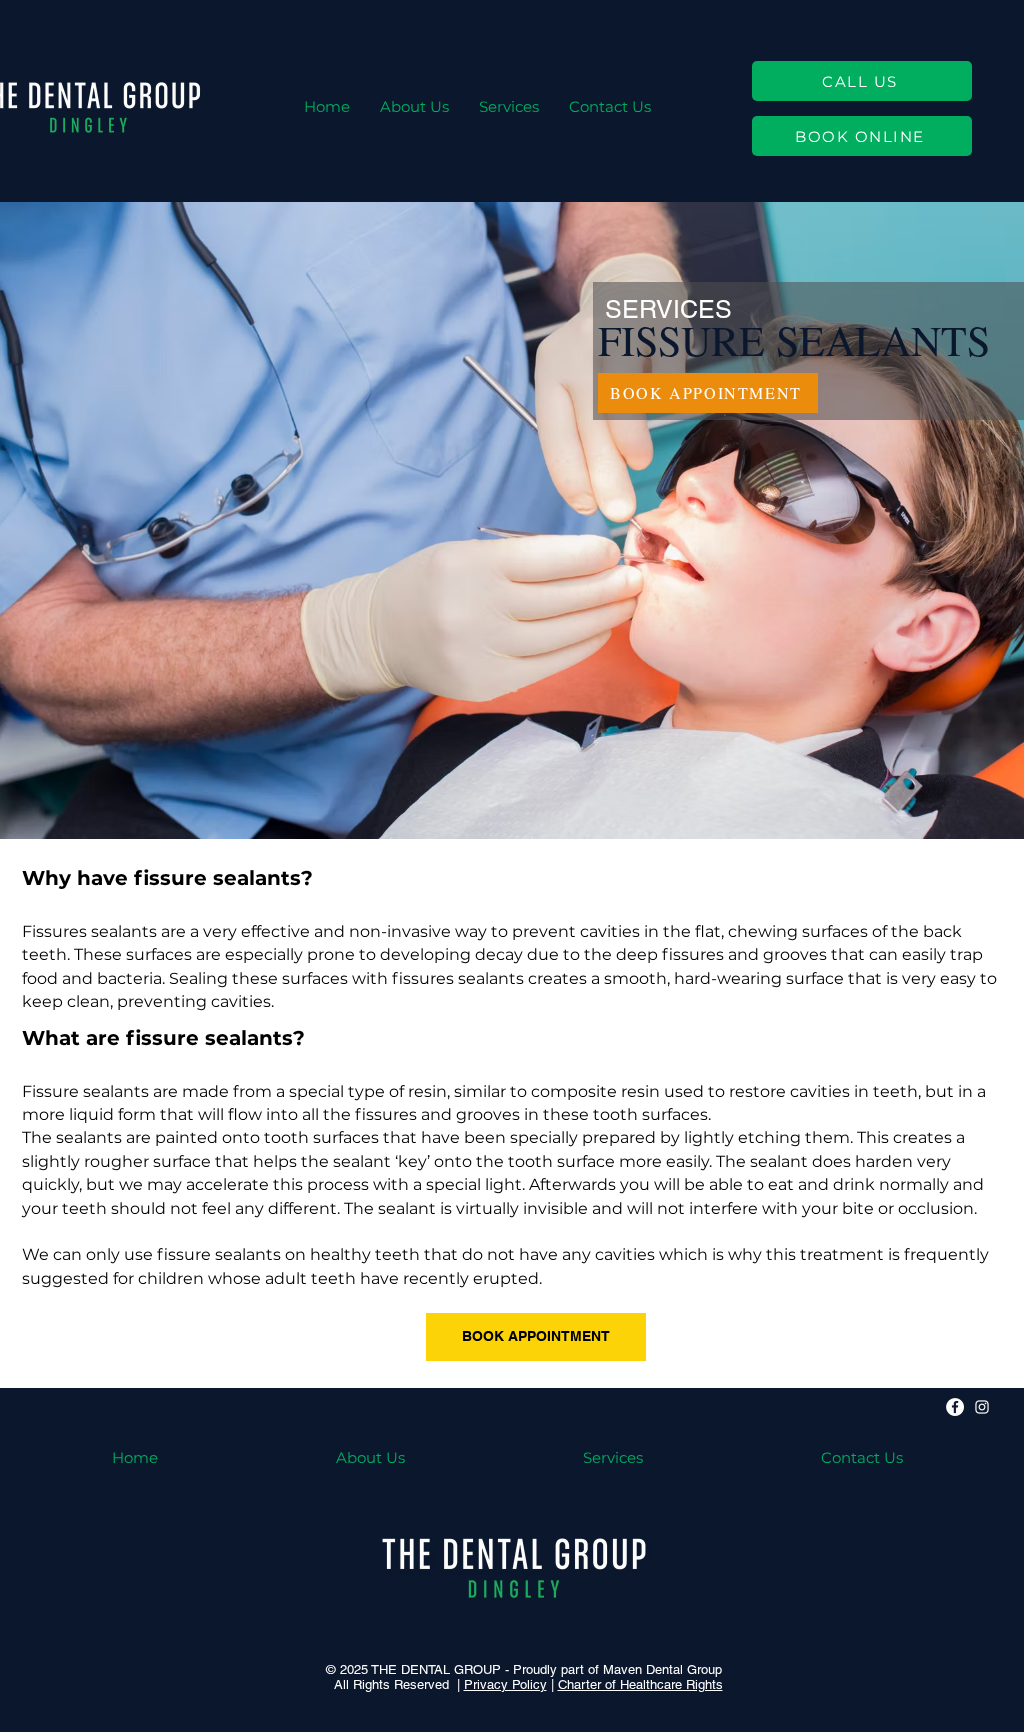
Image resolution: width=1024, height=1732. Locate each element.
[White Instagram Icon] (982, 1407)
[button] (509, 106)
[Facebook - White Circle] (955, 1407)
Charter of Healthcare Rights (640, 1684)
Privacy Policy (505, 1684)
